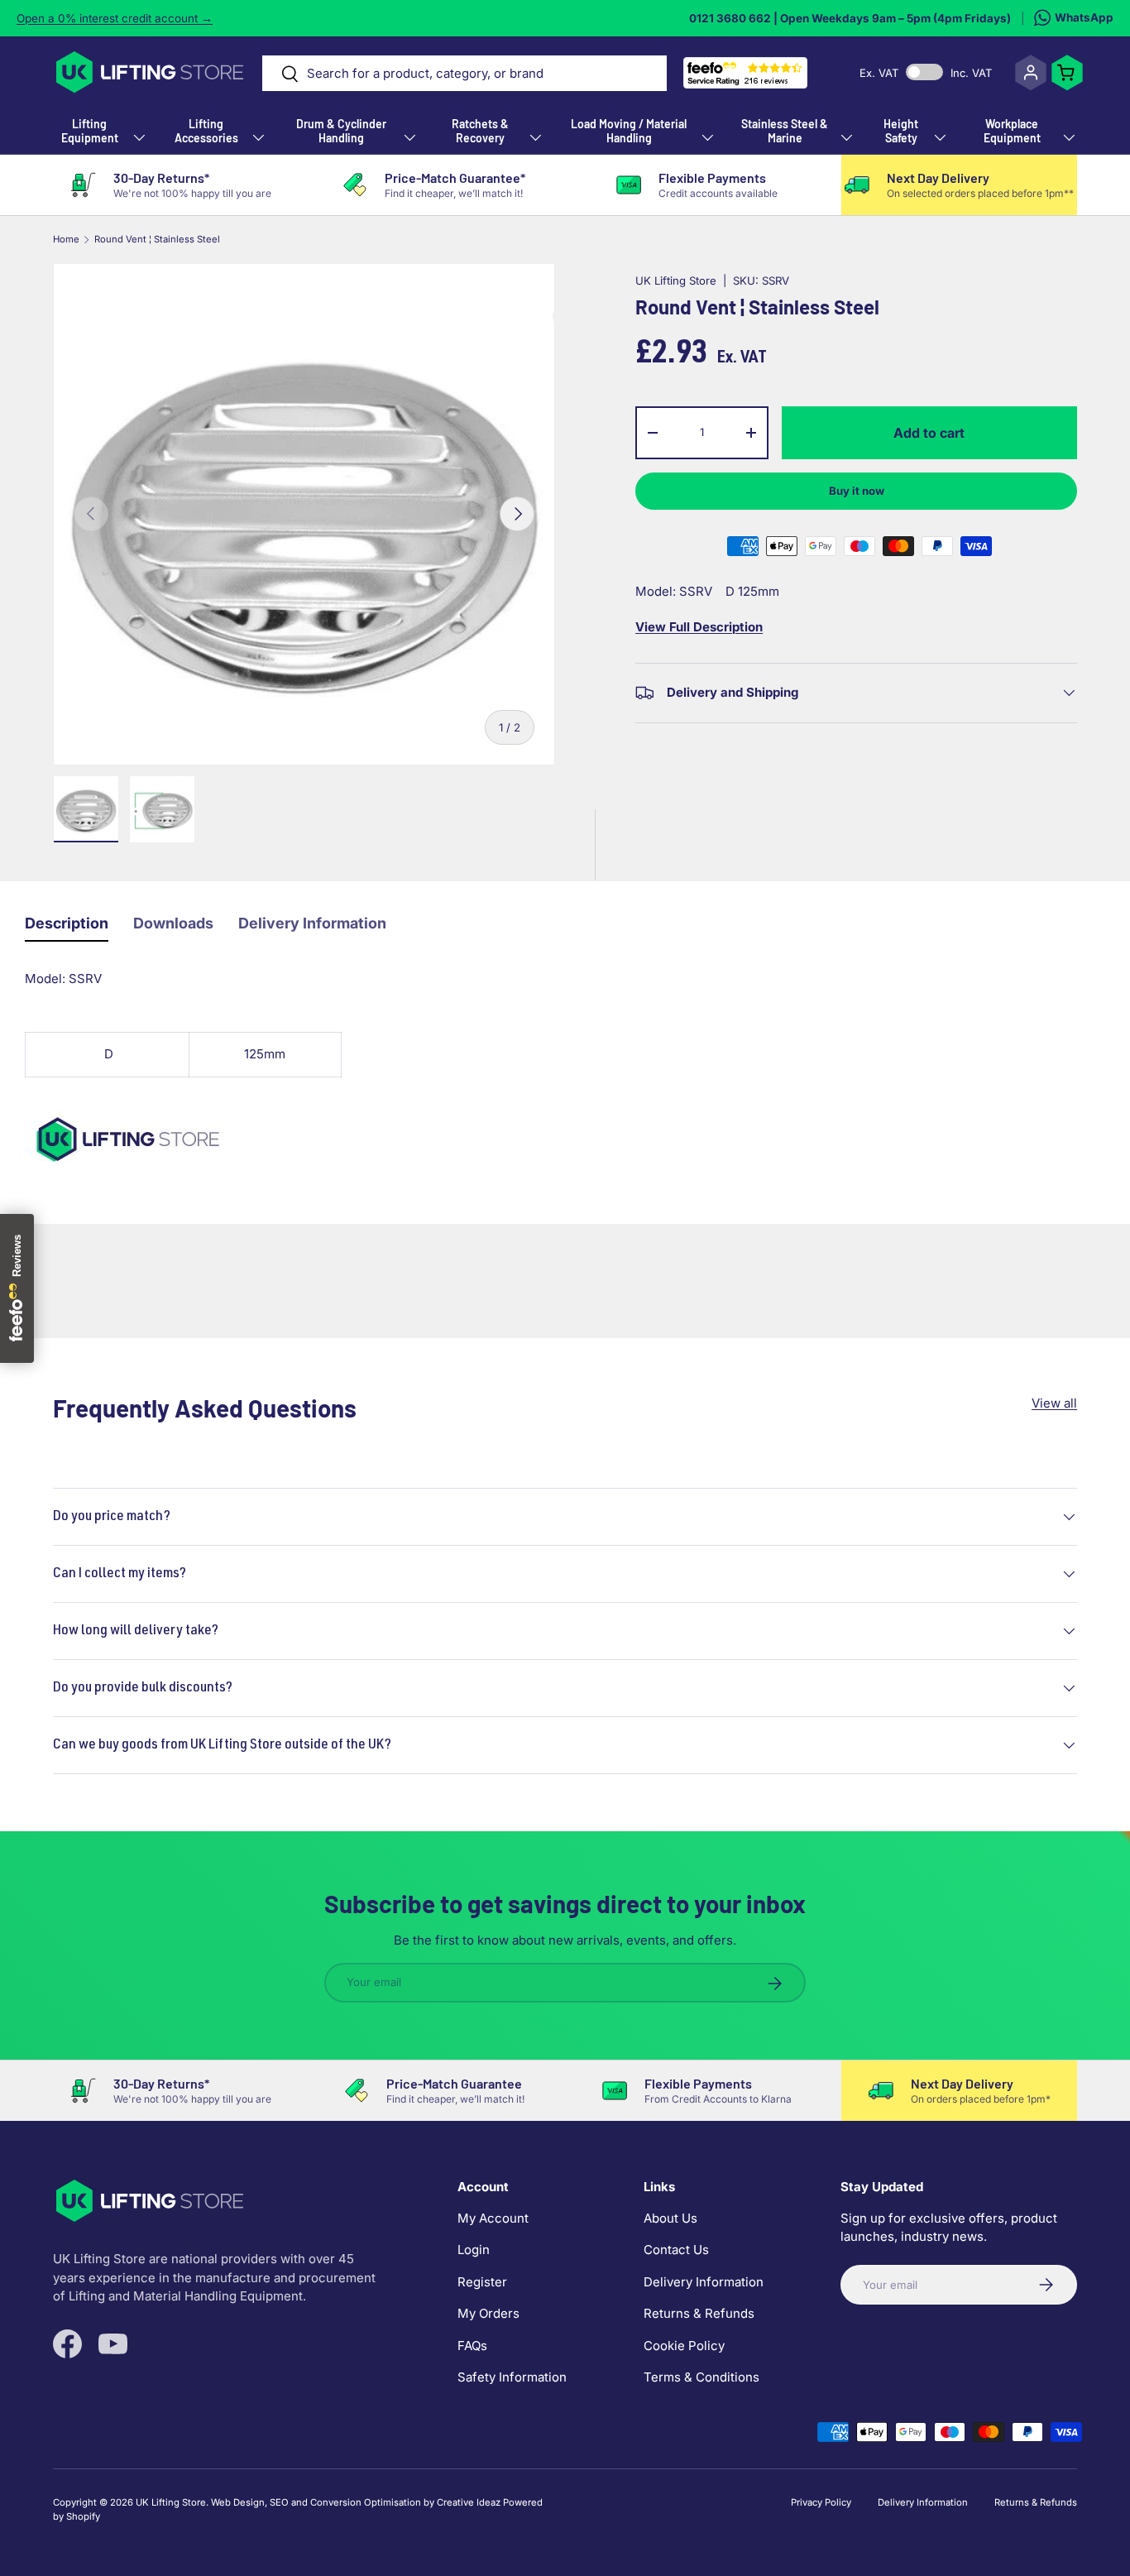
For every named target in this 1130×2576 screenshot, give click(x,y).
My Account (493, 2218)
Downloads (173, 923)
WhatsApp (1084, 17)
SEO (279, 2502)
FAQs (472, 2346)
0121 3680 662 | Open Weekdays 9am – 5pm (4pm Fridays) (850, 18)
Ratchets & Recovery (480, 131)
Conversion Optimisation (366, 2502)
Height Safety (901, 131)
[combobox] (464, 73)
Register (482, 2282)
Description (67, 923)
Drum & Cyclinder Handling (341, 131)
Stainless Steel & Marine (785, 131)
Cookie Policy (684, 2346)
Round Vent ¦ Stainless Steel (157, 240)
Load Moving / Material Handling (629, 131)
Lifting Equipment (90, 131)
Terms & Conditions (701, 2377)
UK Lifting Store (676, 281)
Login (474, 2250)
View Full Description (699, 627)
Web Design (238, 2502)
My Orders (488, 2313)
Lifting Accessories (206, 131)
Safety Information (512, 2377)
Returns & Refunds (699, 2313)
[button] (1067, 73)
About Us (670, 2218)
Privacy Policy (821, 2502)
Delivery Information (312, 923)
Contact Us (676, 2250)
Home (66, 240)
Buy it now (857, 491)
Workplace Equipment (1012, 131)
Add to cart (929, 433)
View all (1054, 1403)
